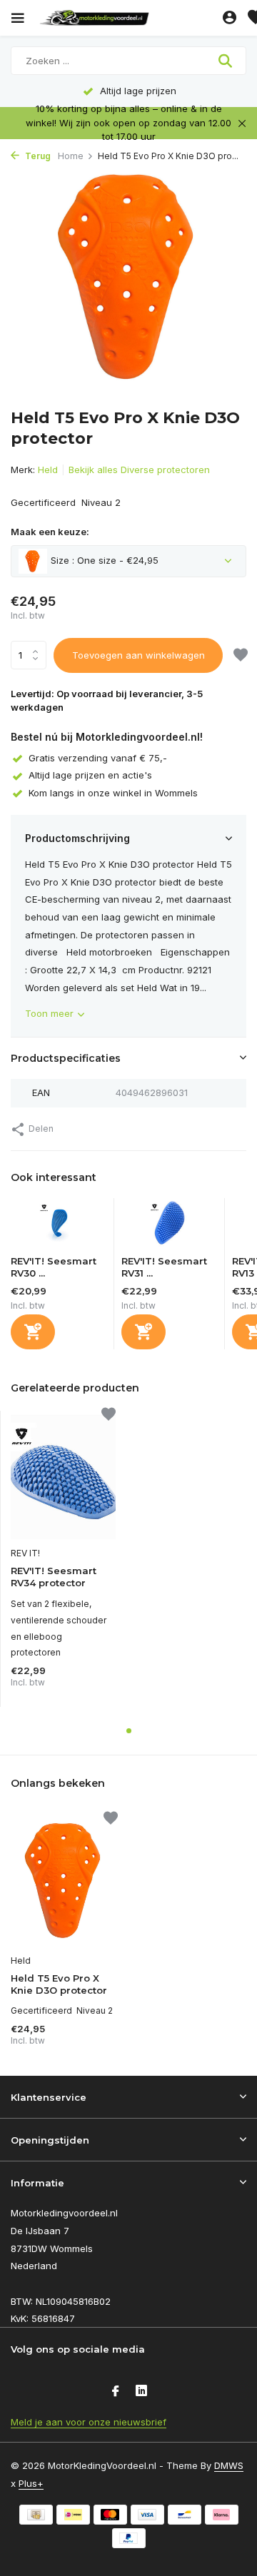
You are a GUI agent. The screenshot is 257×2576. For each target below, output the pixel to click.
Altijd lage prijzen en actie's (90, 775)
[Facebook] (116, 2392)
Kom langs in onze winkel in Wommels (113, 793)
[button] (129, 1731)
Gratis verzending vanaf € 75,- (98, 758)
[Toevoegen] (33, 1332)
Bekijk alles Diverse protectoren (139, 470)
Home (71, 156)
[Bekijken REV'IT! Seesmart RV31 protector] (169, 1227)
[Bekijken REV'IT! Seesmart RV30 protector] (59, 1227)
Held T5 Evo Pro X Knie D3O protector (59, 1984)
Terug (37, 156)
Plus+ (31, 2483)
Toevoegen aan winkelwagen (138, 655)
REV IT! (25, 1553)
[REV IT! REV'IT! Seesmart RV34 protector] (63, 1475)
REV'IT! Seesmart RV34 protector (54, 1577)
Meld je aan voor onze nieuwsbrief (89, 2422)
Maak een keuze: (50, 532)
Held (48, 470)
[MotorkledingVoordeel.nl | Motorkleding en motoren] (128, 18)
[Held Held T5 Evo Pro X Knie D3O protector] (64, 1880)
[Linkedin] (141, 2392)
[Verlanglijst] (241, 656)
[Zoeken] (227, 61)
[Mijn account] (230, 18)
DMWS (229, 2465)
